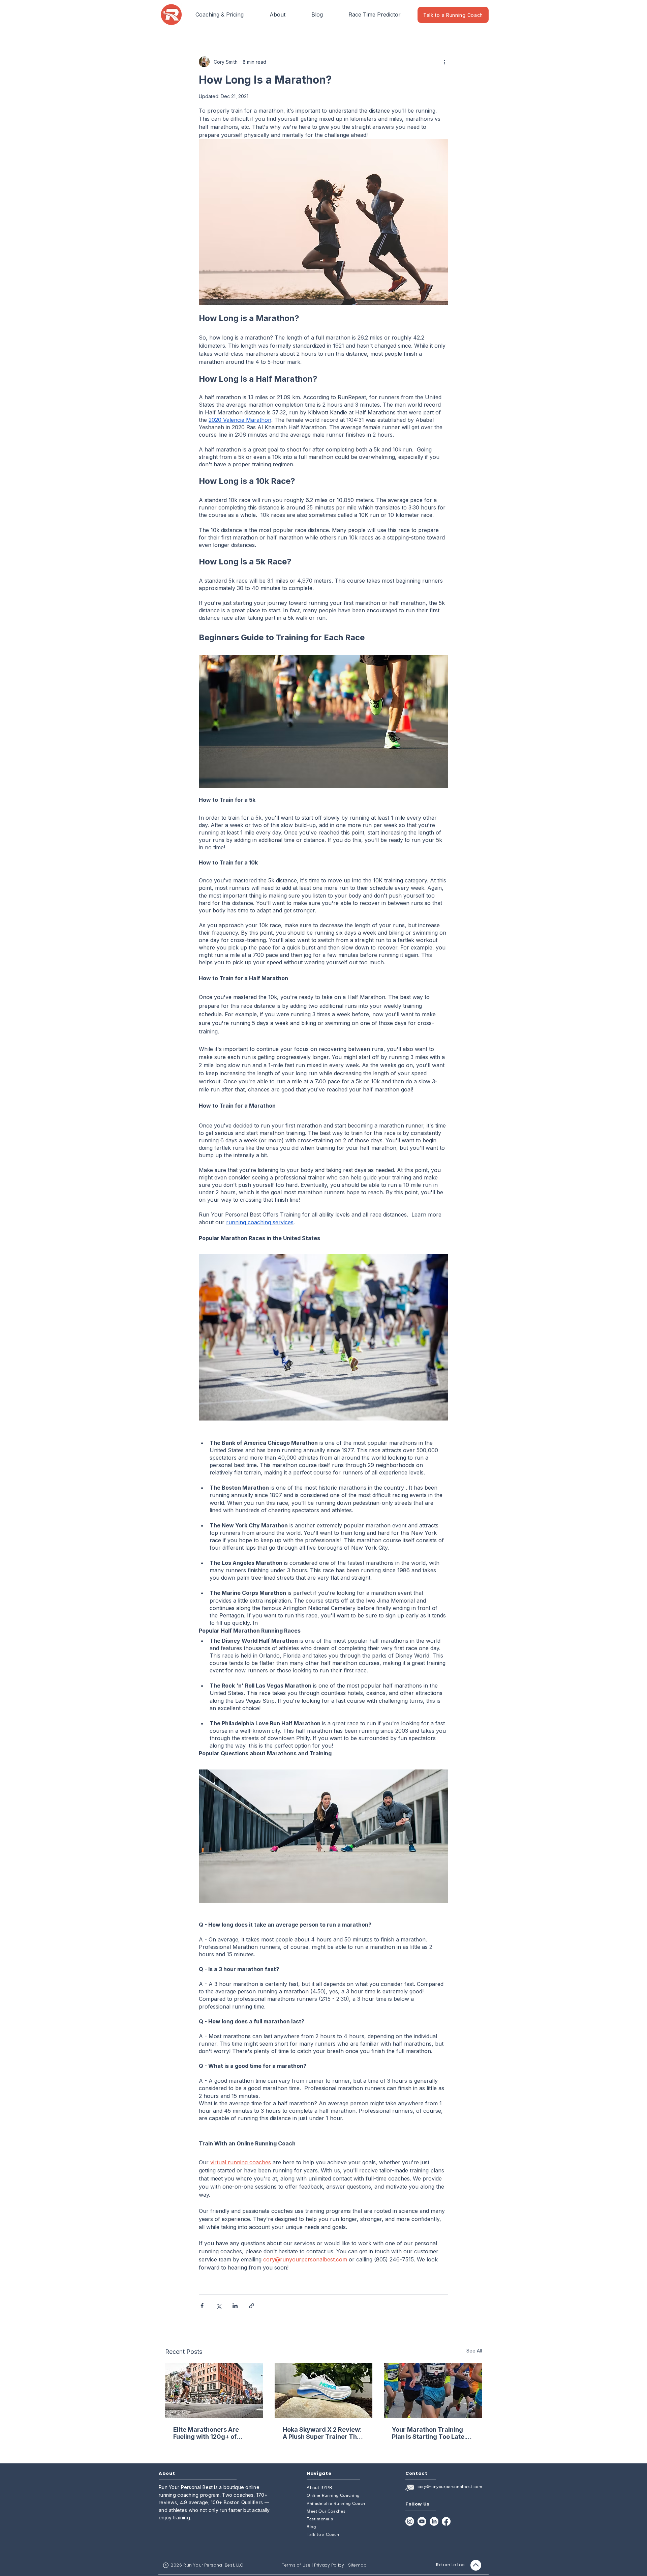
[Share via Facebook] (202, 2306)
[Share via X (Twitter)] (219, 2306)
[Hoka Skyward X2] (324, 2391)
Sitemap (358, 2565)
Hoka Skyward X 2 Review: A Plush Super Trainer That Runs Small (323, 2433)
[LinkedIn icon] (434, 2521)
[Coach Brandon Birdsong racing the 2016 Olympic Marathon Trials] (433, 2390)
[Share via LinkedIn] (235, 2306)
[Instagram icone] (410, 2521)
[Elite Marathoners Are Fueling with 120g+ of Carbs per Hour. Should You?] (214, 2390)
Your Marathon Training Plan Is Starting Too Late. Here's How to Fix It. (429, 2433)
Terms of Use (296, 2565)
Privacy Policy (329, 2565)
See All (474, 2351)
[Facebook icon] (446, 2521)
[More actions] (444, 62)
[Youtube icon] (422, 2521)
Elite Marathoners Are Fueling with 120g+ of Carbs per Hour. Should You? (207, 2433)
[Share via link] (252, 2306)
